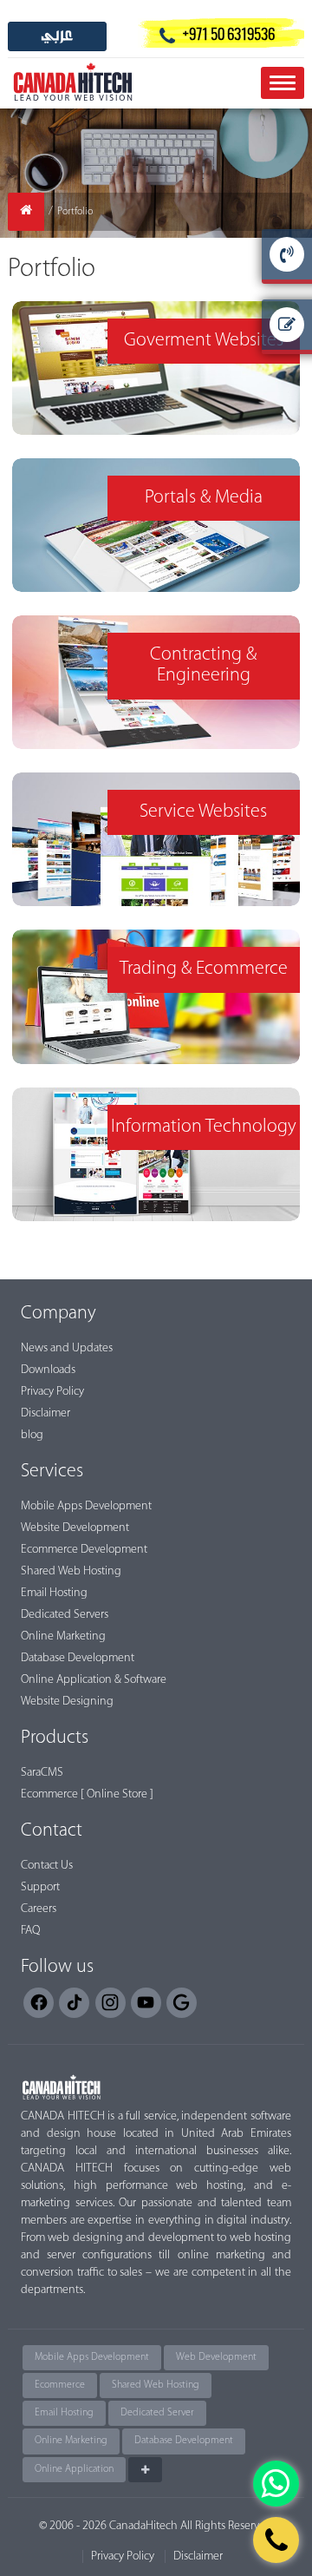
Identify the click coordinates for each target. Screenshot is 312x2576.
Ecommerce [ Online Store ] (87, 1794)
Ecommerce (60, 2385)
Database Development (78, 1658)
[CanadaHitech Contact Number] (276, 2540)
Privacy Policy (52, 1392)
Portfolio (75, 212)
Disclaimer (45, 1413)
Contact (52, 1831)
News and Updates (67, 1348)
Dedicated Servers (65, 1615)
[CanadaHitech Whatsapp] (276, 2484)
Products (55, 1738)
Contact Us (47, 1866)
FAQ (30, 1931)
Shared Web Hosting (71, 1571)
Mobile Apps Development (86, 1506)
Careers (39, 1909)
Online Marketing (63, 1636)
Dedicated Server (157, 2413)
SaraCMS (42, 1773)
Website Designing (67, 1702)
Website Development (75, 1528)
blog (32, 1435)
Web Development (216, 2357)
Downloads (48, 1370)
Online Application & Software (94, 1680)
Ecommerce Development (84, 1550)
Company (58, 1314)
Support (40, 1887)
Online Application (74, 2469)
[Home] (26, 212)
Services (52, 1472)
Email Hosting (54, 1593)
